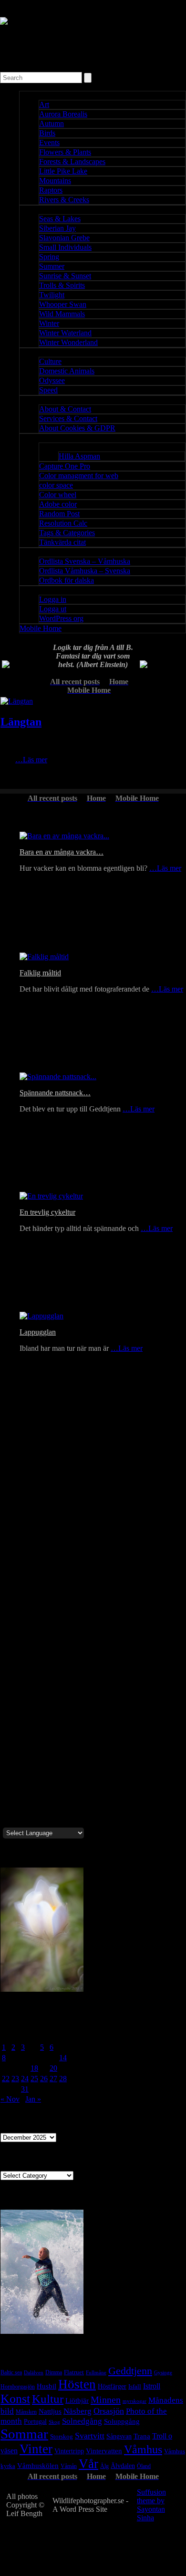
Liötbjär (77, 2400)
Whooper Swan (63, 304)
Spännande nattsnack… (55, 1093)
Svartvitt (90, 2436)
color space (56, 485)
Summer (52, 266)
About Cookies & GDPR (77, 428)
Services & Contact (68, 418)
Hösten (77, 2384)
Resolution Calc (63, 523)
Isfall (135, 2386)
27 (53, 2079)
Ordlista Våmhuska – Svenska (85, 571)
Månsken (26, 2412)
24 (25, 2079)
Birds (47, 133)
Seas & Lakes (60, 219)
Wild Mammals (62, 314)
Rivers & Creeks (64, 200)
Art (44, 104)
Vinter (36, 2449)
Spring (49, 257)
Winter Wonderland (68, 342)
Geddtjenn (130, 2371)
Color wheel (58, 495)
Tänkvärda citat (62, 542)
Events (49, 143)
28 (63, 2079)
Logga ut (53, 609)
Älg (104, 2466)
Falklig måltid (40, 973)
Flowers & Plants (65, 152)
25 (34, 2079)
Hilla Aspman (79, 456)
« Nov (10, 2099)
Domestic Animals (67, 371)
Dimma (54, 2372)
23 (15, 2079)
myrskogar (134, 2401)
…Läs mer (31, 760)
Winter (49, 323)
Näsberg (77, 2411)
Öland (144, 2466)
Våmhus (143, 2449)
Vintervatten (104, 2451)
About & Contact (65, 409)
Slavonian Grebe (64, 238)
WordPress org (61, 618)
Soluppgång (122, 2421)
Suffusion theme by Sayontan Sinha (151, 2505)
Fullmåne (96, 2373)
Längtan (21, 722)
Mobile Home (41, 628)
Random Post (59, 514)
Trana (142, 2436)
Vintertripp (69, 2451)
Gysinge (163, 2372)
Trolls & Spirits (62, 285)
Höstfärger (112, 2386)
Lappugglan (38, 1332)
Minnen (106, 2399)
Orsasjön (109, 2411)
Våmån (69, 2466)
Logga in (53, 599)
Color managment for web (79, 476)
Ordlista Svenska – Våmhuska (85, 561)
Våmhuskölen (38, 2466)
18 (34, 2068)
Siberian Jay (57, 228)
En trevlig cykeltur (47, 1212)
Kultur (48, 2399)
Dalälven (34, 2372)
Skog (54, 2422)
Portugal (35, 2421)
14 (63, 2058)
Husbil (46, 2386)
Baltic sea (11, 2372)
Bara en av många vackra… (62, 852)
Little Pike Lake (63, 171)
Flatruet (74, 2372)
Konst (15, 2399)
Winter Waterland (65, 333)
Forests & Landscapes (72, 162)
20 (53, 2068)
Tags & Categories (67, 533)
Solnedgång (82, 2421)
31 (25, 2089)
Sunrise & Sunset (65, 276)
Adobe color (58, 504)
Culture (50, 361)
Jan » (33, 2099)
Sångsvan (119, 2436)
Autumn (52, 123)
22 (6, 2079)
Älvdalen (123, 2466)
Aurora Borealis (63, 114)
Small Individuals (65, 247)
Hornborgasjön (18, 2387)
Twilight (52, 295)
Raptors (51, 190)
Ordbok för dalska (67, 580)
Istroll (152, 2386)
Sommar (24, 2434)
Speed (48, 390)
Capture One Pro (65, 466)
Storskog (62, 2437)
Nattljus (50, 2411)
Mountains (55, 181)
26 (44, 2079)
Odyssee (52, 380)
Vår (88, 2464)
